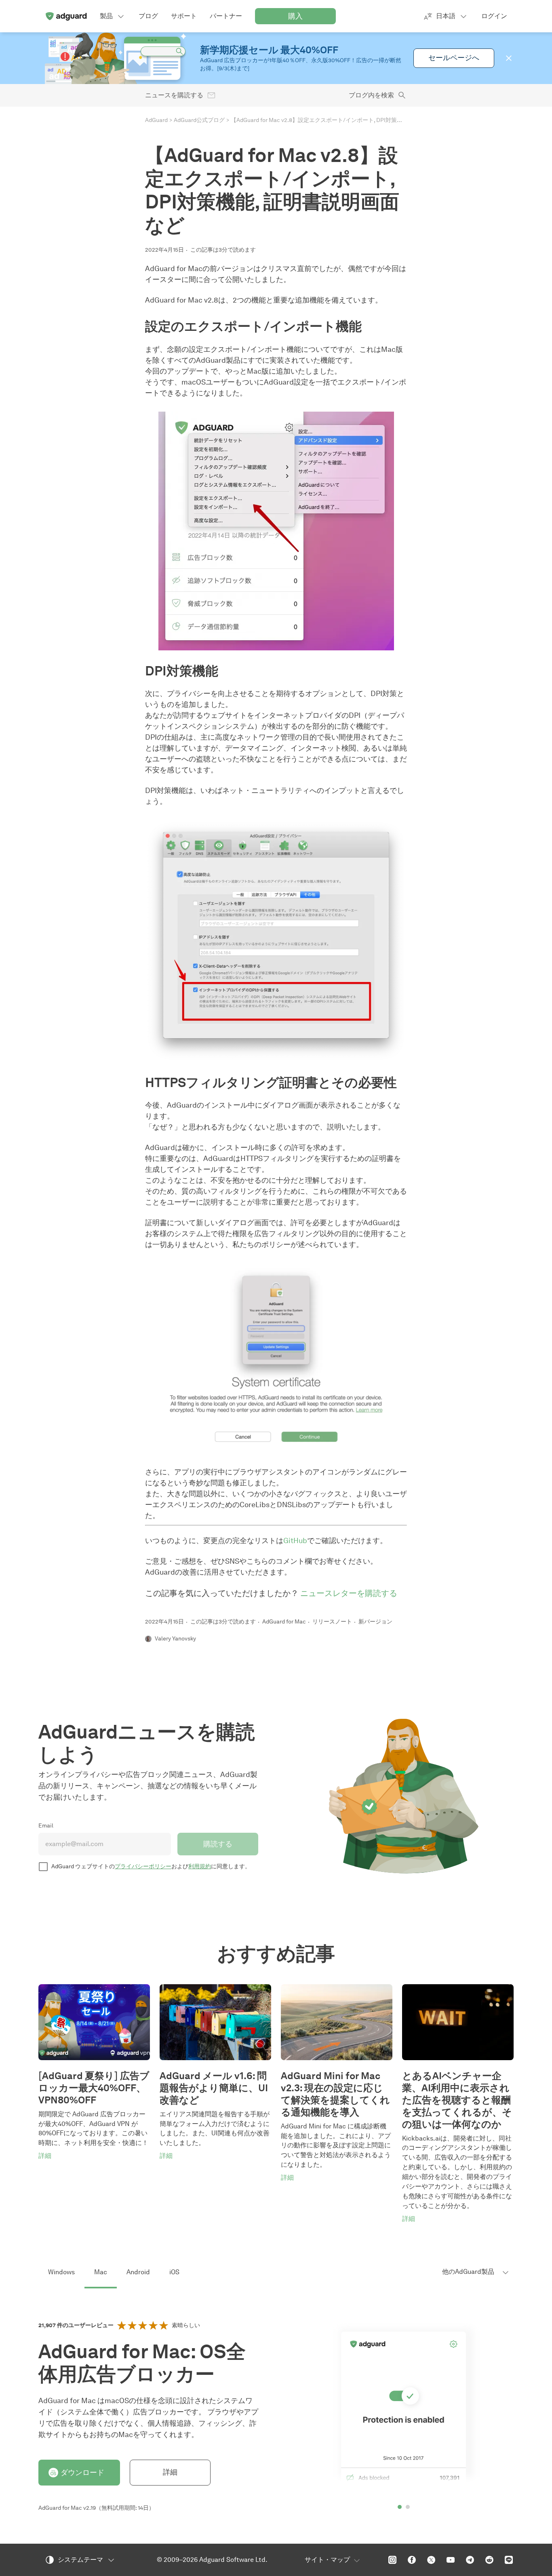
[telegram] (470, 2560)
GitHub (295, 1541)
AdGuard (156, 120)
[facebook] (412, 2560)
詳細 (170, 2472)
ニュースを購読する (174, 95)
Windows (61, 2272)
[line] (509, 2560)
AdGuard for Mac (284, 1622)
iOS (174, 2272)
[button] (509, 58)
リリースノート (332, 1622)
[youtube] (451, 2560)
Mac (101, 2272)
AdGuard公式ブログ (199, 120)
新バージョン (375, 1622)
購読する (218, 1844)
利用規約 (200, 1866)
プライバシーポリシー (143, 1866)
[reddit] (489, 2560)
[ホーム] (66, 16)
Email (46, 1826)
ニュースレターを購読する (349, 1593)
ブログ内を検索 (371, 95)
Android (138, 2272)
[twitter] (431, 2560)
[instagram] (392, 2560)
